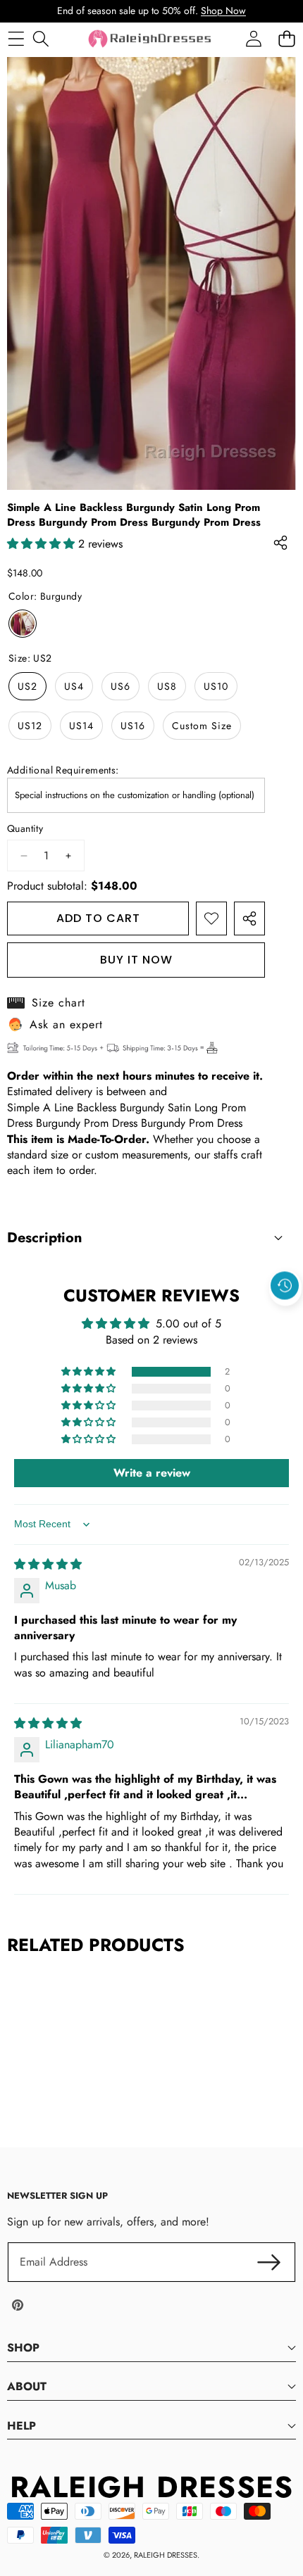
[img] (48, 1564)
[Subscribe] (269, 2262)
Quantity (25, 829)
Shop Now (223, 11)
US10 (216, 686)
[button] (285, 1318)
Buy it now (136, 960)
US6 (120, 686)
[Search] (41, 38)
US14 (81, 726)
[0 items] (286, 38)
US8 (167, 686)
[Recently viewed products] (285, 1286)
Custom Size (202, 726)
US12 (30, 726)
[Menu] (16, 38)
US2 (27, 686)
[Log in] (253, 38)
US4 (74, 686)
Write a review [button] (152, 1473)
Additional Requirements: (63, 770)
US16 (133, 726)
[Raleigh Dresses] (151, 39)
